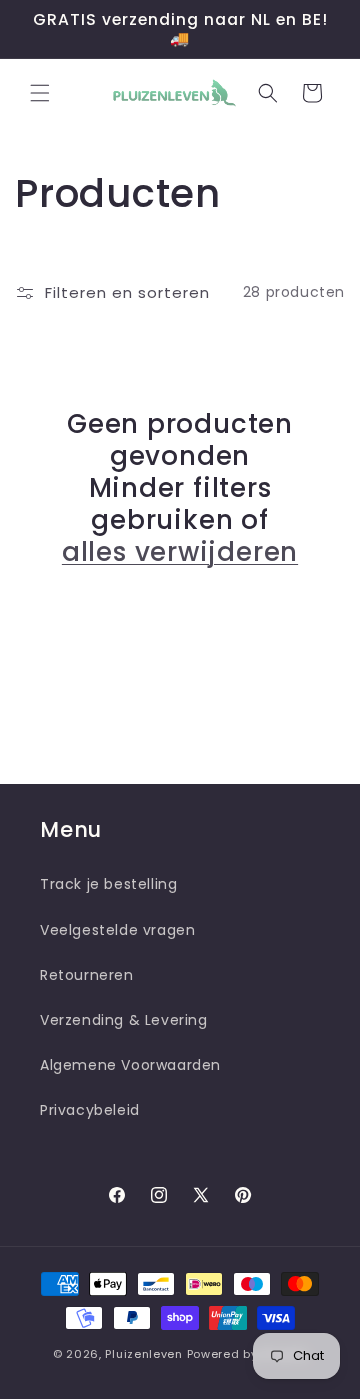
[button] (40, 93)
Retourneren (87, 975)
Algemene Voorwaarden (130, 1065)
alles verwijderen (180, 552)
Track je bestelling (108, 884)
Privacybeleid (90, 1110)
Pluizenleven (143, 1354)
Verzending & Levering (124, 1020)
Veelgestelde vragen (117, 930)
